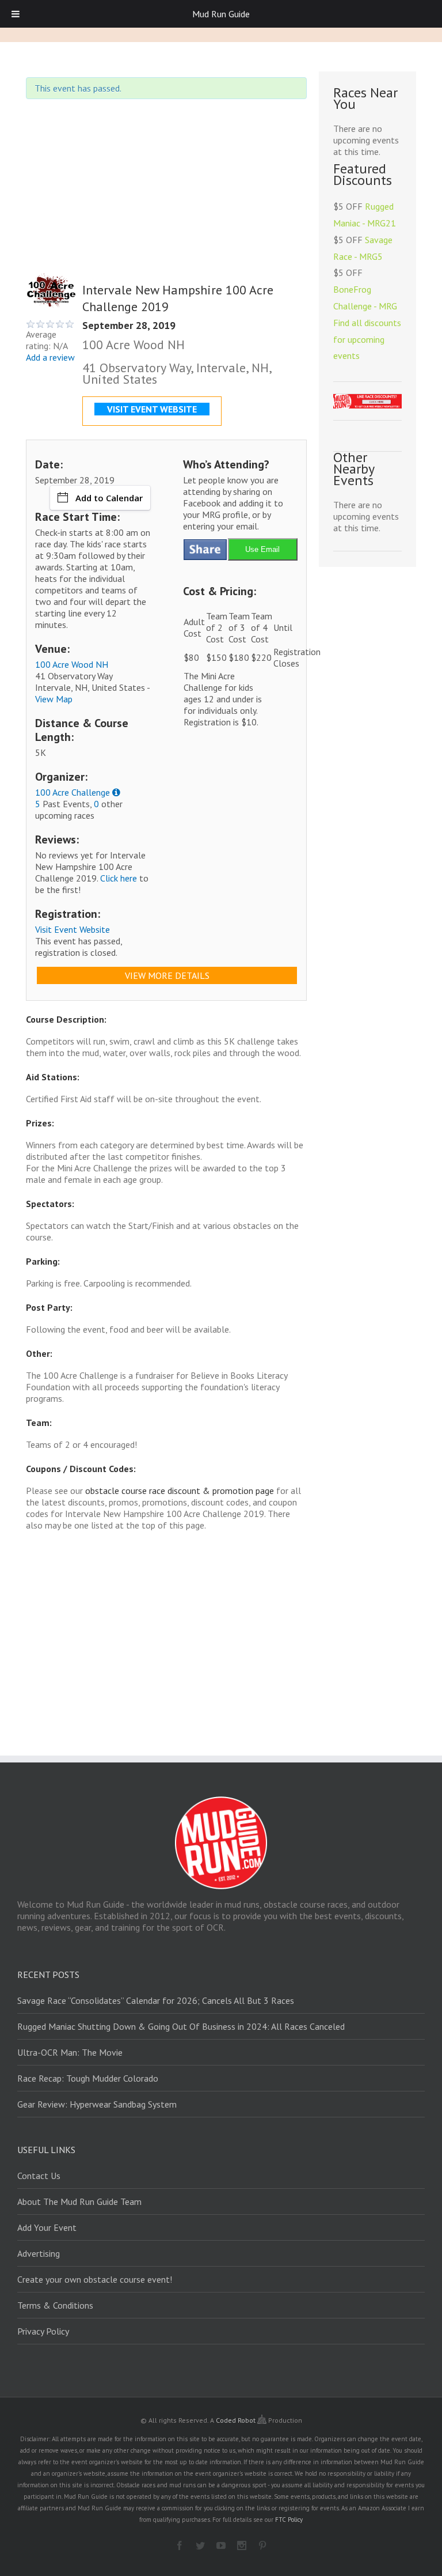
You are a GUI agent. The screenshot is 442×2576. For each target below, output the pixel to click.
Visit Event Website (73, 929)
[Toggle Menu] (16, 14)
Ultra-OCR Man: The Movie (70, 2052)
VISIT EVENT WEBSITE (152, 409)
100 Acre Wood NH (72, 664)
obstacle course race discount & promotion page (180, 1491)
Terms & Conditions (55, 2305)
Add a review (50, 357)
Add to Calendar (109, 498)
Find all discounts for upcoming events (367, 339)
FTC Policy (289, 2520)
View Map (54, 699)
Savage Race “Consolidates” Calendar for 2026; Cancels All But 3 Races (156, 2000)
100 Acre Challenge (73, 792)
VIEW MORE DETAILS (167, 975)
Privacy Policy (43, 2331)
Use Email (262, 549)
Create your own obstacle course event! (95, 2279)
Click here (119, 878)
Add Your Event (47, 2227)
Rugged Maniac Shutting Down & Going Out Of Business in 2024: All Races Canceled (181, 2026)
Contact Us (39, 2176)
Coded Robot (237, 2420)
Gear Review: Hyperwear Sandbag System (97, 2104)
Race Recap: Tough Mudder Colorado (88, 2078)
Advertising (39, 2253)
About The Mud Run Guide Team (79, 2201)
